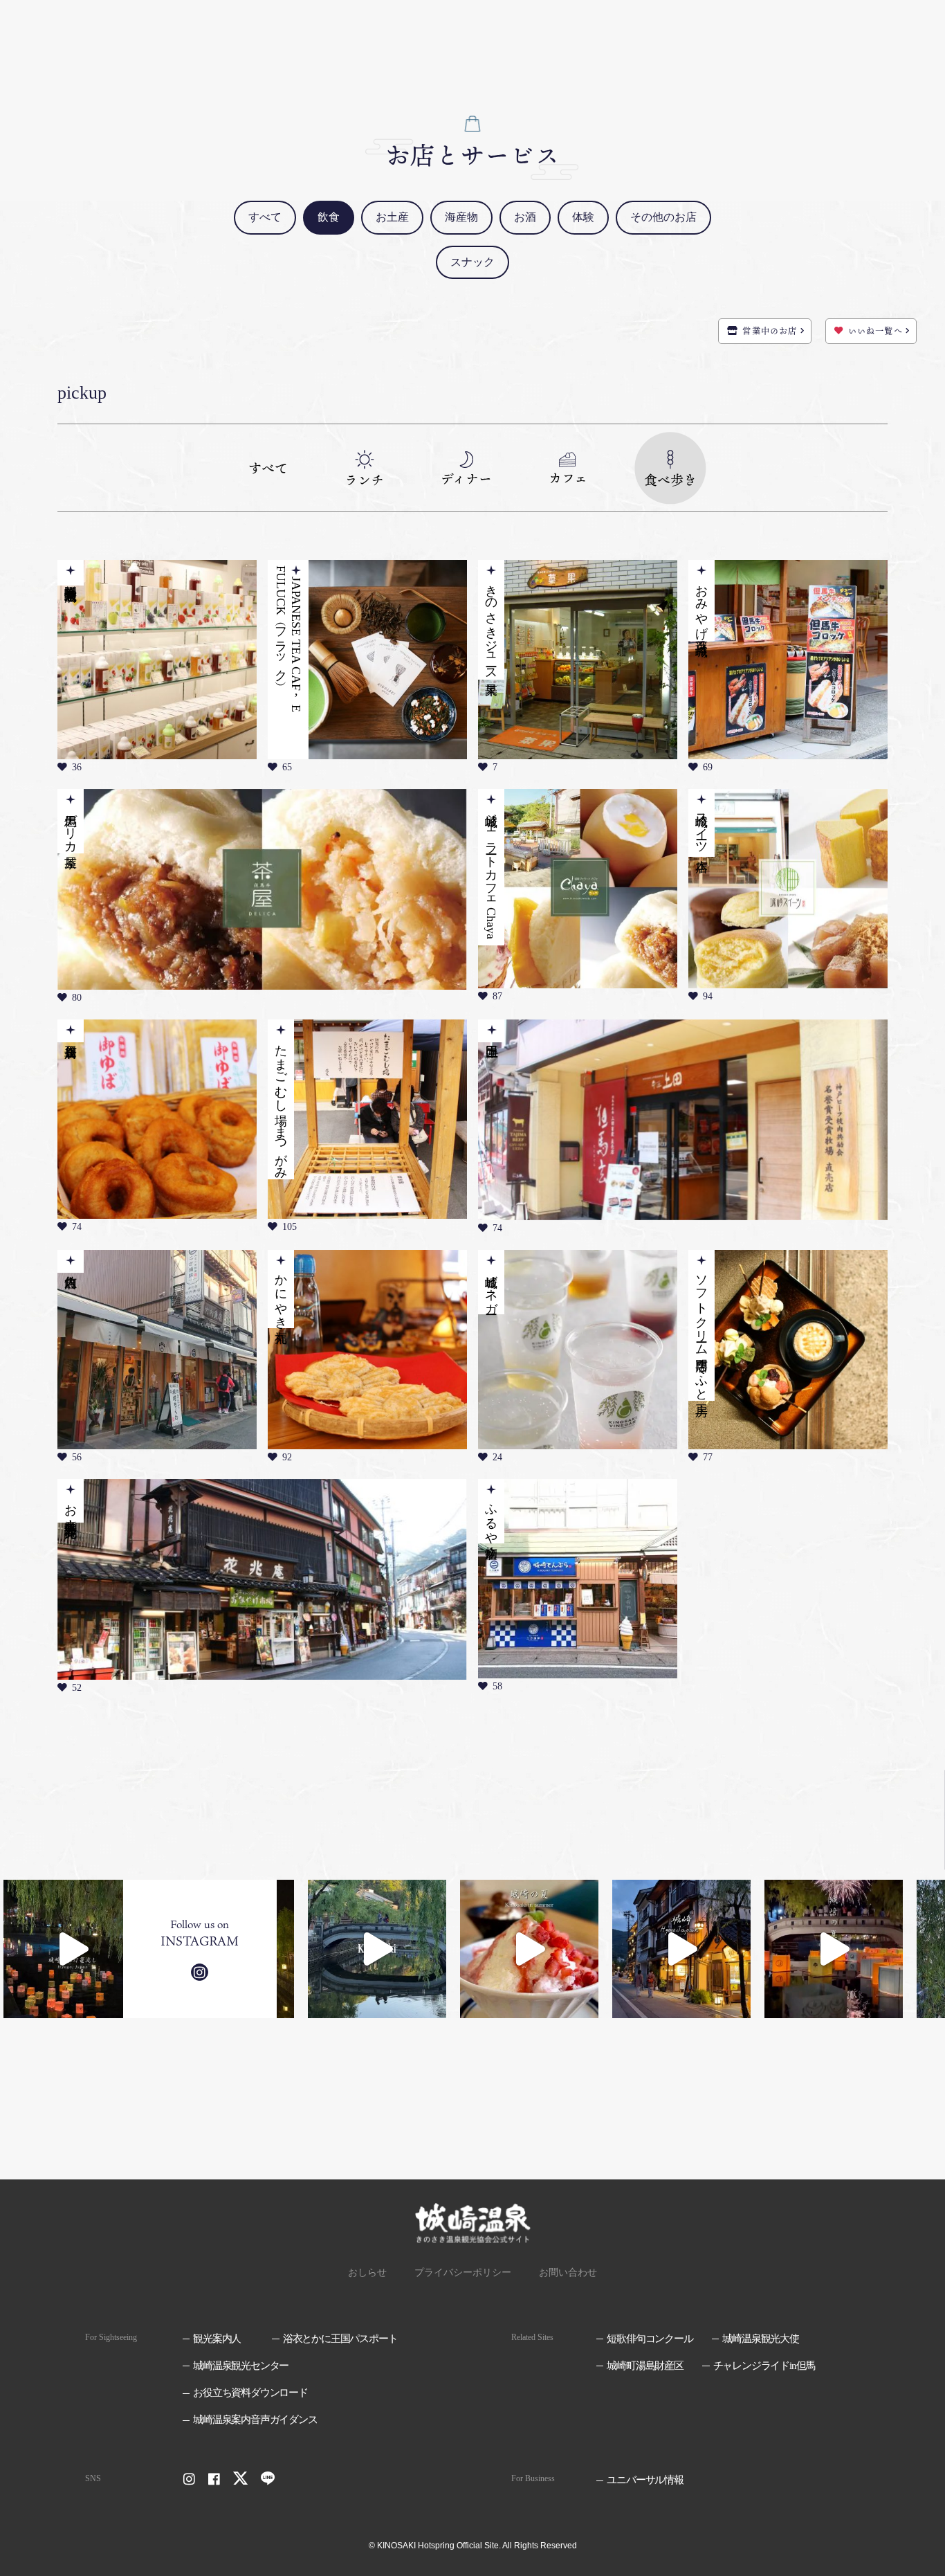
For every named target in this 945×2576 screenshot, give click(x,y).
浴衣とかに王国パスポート (340, 2339)
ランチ (364, 478)
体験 (583, 217)
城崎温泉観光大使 (760, 2339)
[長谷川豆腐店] (157, 1119)
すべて (265, 217)
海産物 (461, 217)
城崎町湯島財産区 (645, 2366)
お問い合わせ (568, 2273)
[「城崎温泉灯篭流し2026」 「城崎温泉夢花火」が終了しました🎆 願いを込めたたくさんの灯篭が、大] (73, 1949)
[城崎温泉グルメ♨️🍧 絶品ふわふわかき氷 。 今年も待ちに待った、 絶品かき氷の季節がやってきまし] (529, 1949)
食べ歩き (670, 478)
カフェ (568, 476)
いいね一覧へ (875, 331)
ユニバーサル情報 (645, 2480)
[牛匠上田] (683, 1120)
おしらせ (367, 2273)
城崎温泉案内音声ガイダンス (255, 2420)
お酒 (525, 217)
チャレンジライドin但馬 (764, 2366)
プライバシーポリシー (463, 2273)
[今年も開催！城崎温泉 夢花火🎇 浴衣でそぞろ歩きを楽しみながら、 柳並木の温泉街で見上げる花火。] (834, 1949)
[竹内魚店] (157, 1350)
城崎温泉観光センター (241, 2366)
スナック (472, 262)
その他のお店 (663, 217)
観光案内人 (217, 2339)
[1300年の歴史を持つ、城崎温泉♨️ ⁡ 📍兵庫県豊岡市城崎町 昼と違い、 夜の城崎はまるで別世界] (681, 1949)
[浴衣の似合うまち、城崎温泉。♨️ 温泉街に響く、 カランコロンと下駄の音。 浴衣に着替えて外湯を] (377, 1949)
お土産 (392, 217)
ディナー (466, 477)
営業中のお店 (770, 331)
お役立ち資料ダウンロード (250, 2393)
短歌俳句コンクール (650, 2339)
